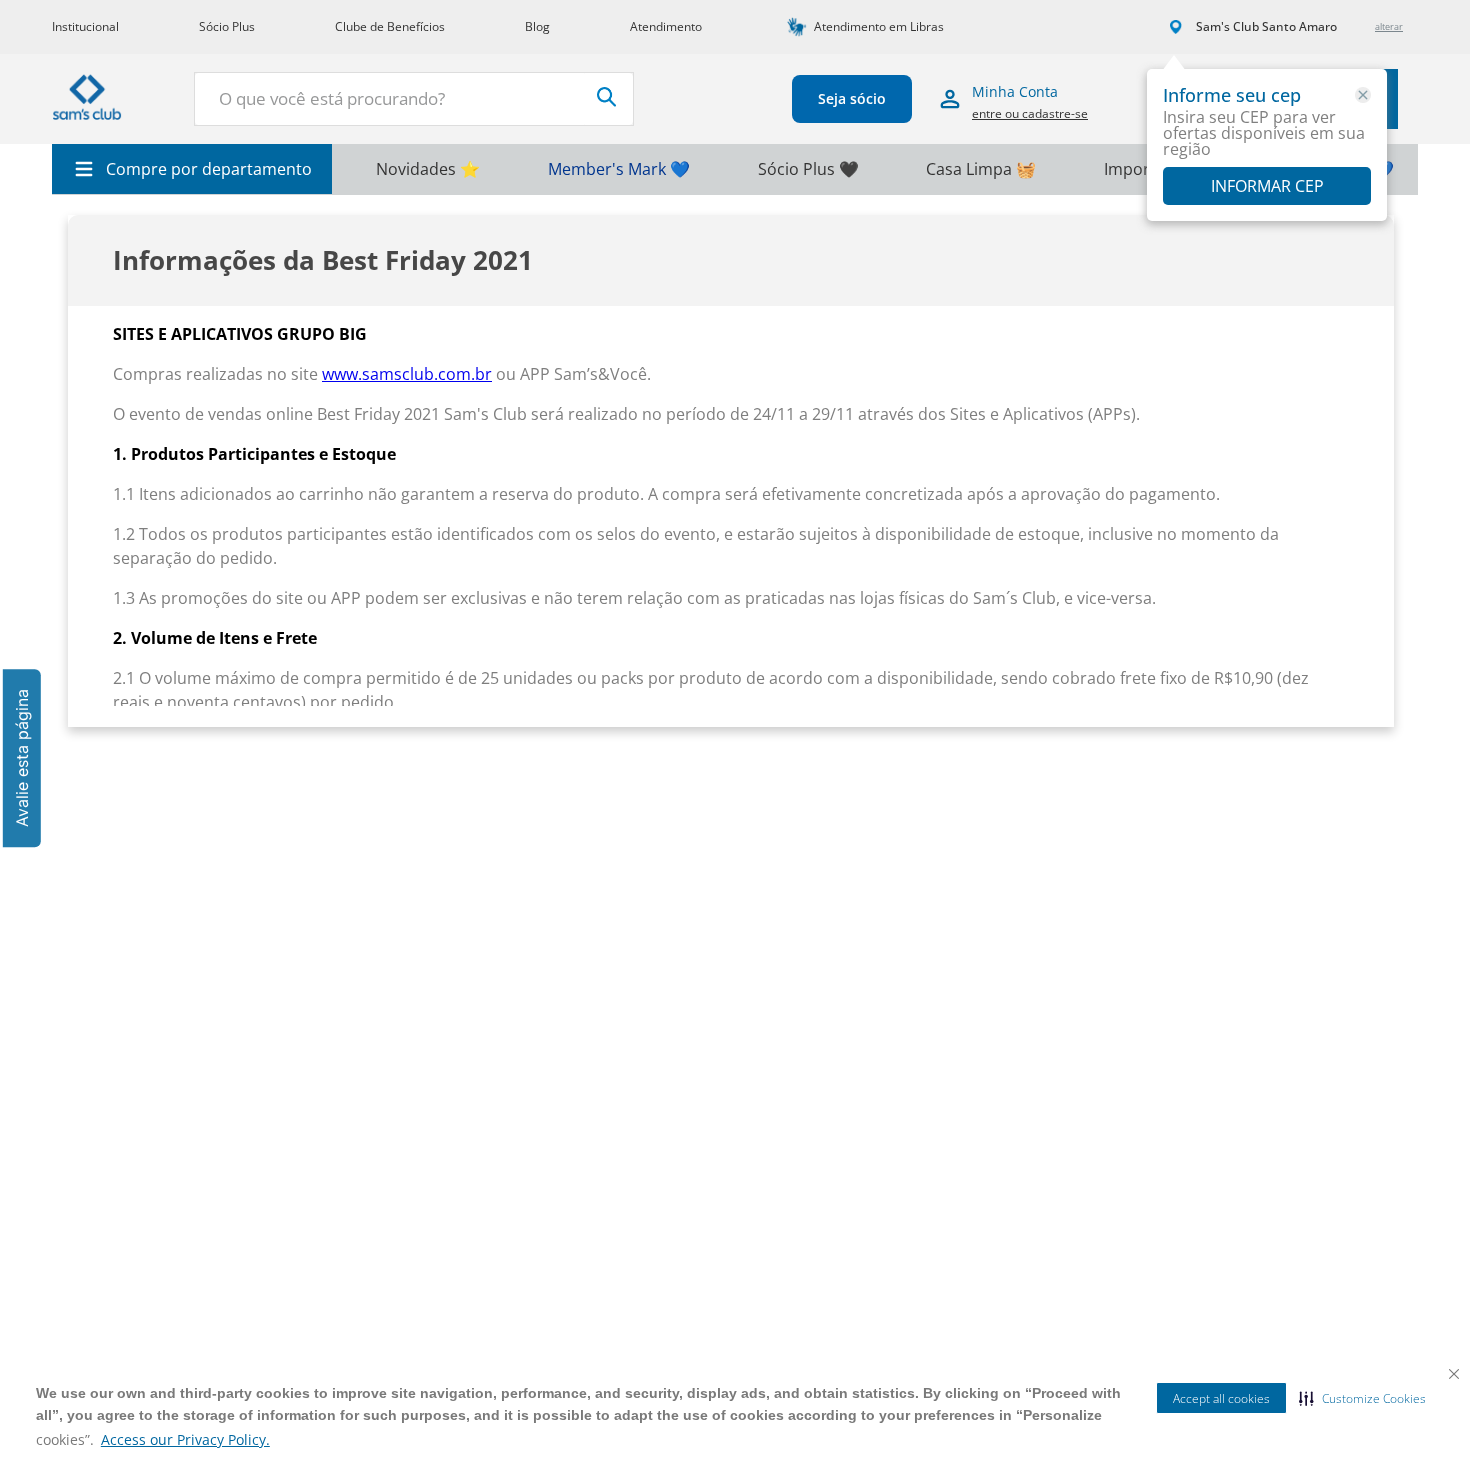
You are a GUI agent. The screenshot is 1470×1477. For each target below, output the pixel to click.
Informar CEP (1267, 186)
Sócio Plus (227, 26)
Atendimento (666, 26)
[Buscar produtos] (607, 97)
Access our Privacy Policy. (185, 1439)
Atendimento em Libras (879, 26)
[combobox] (414, 99)
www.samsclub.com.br (407, 374)
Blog (537, 26)
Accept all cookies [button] (1221, 1398)
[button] (1362, 1398)
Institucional (85, 26)
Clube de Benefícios (390, 26)
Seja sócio (852, 98)
